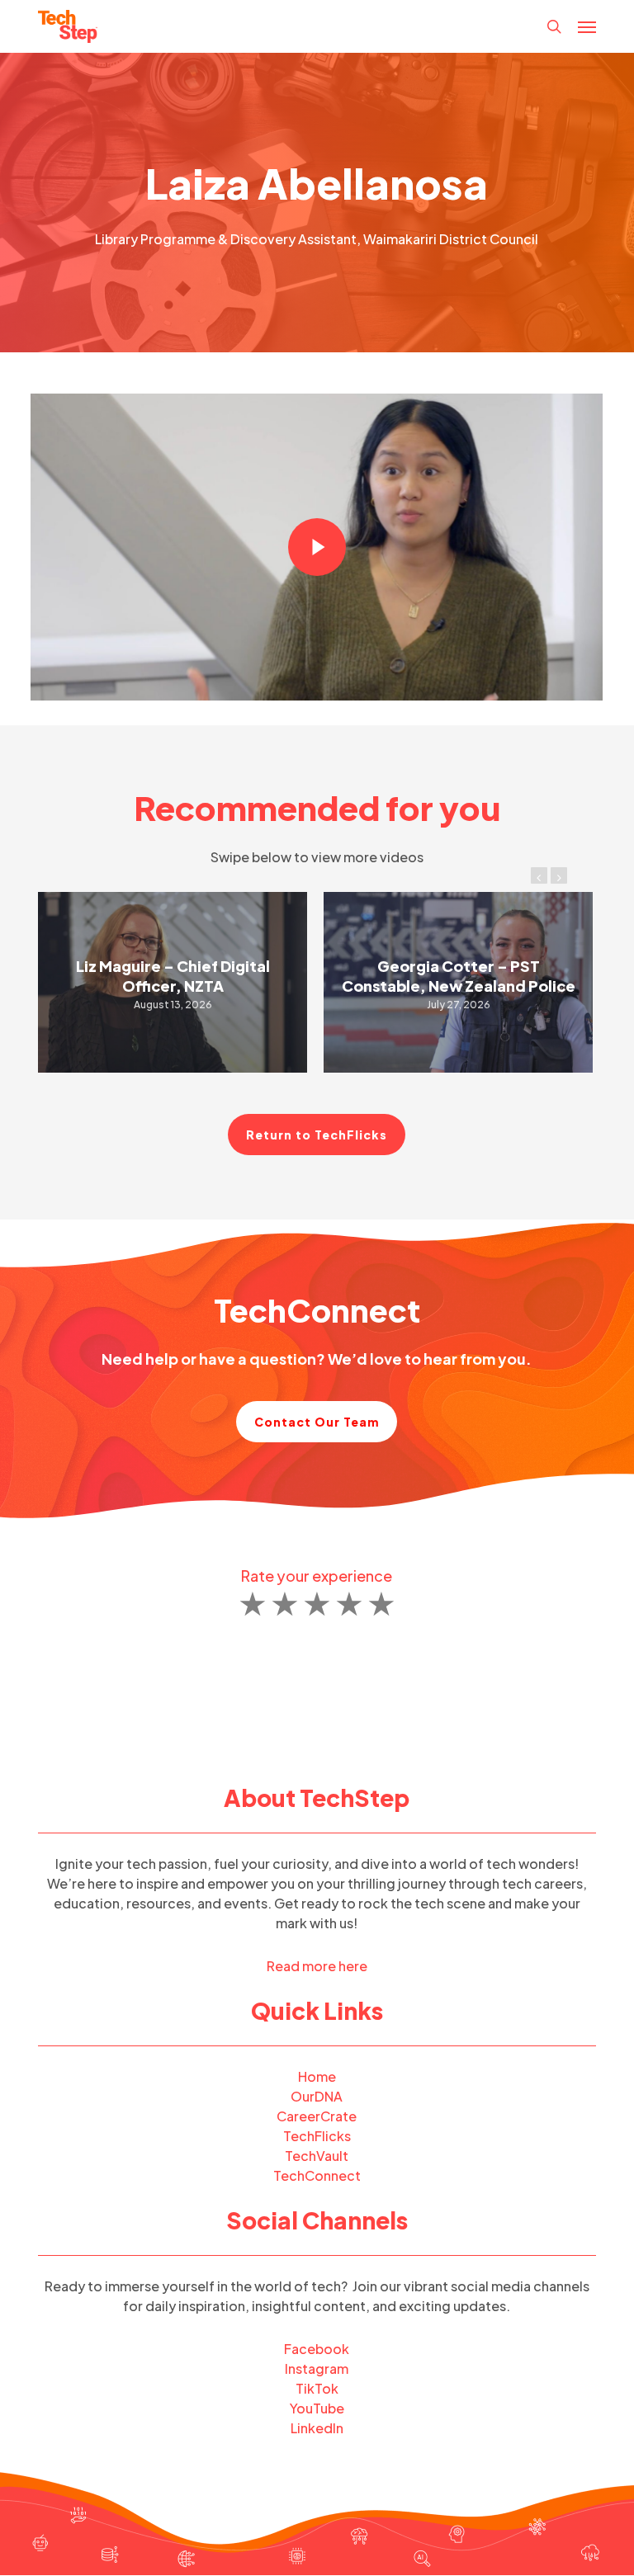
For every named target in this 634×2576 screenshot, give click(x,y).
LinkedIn (317, 2428)
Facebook (317, 2349)
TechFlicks (317, 2136)
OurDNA (317, 2096)
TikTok (317, 2388)
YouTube (317, 2408)
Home (317, 2076)
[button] (587, 26)
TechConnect (317, 2175)
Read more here (317, 1966)
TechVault (317, 2156)
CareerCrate (317, 2116)
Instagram (317, 2368)
